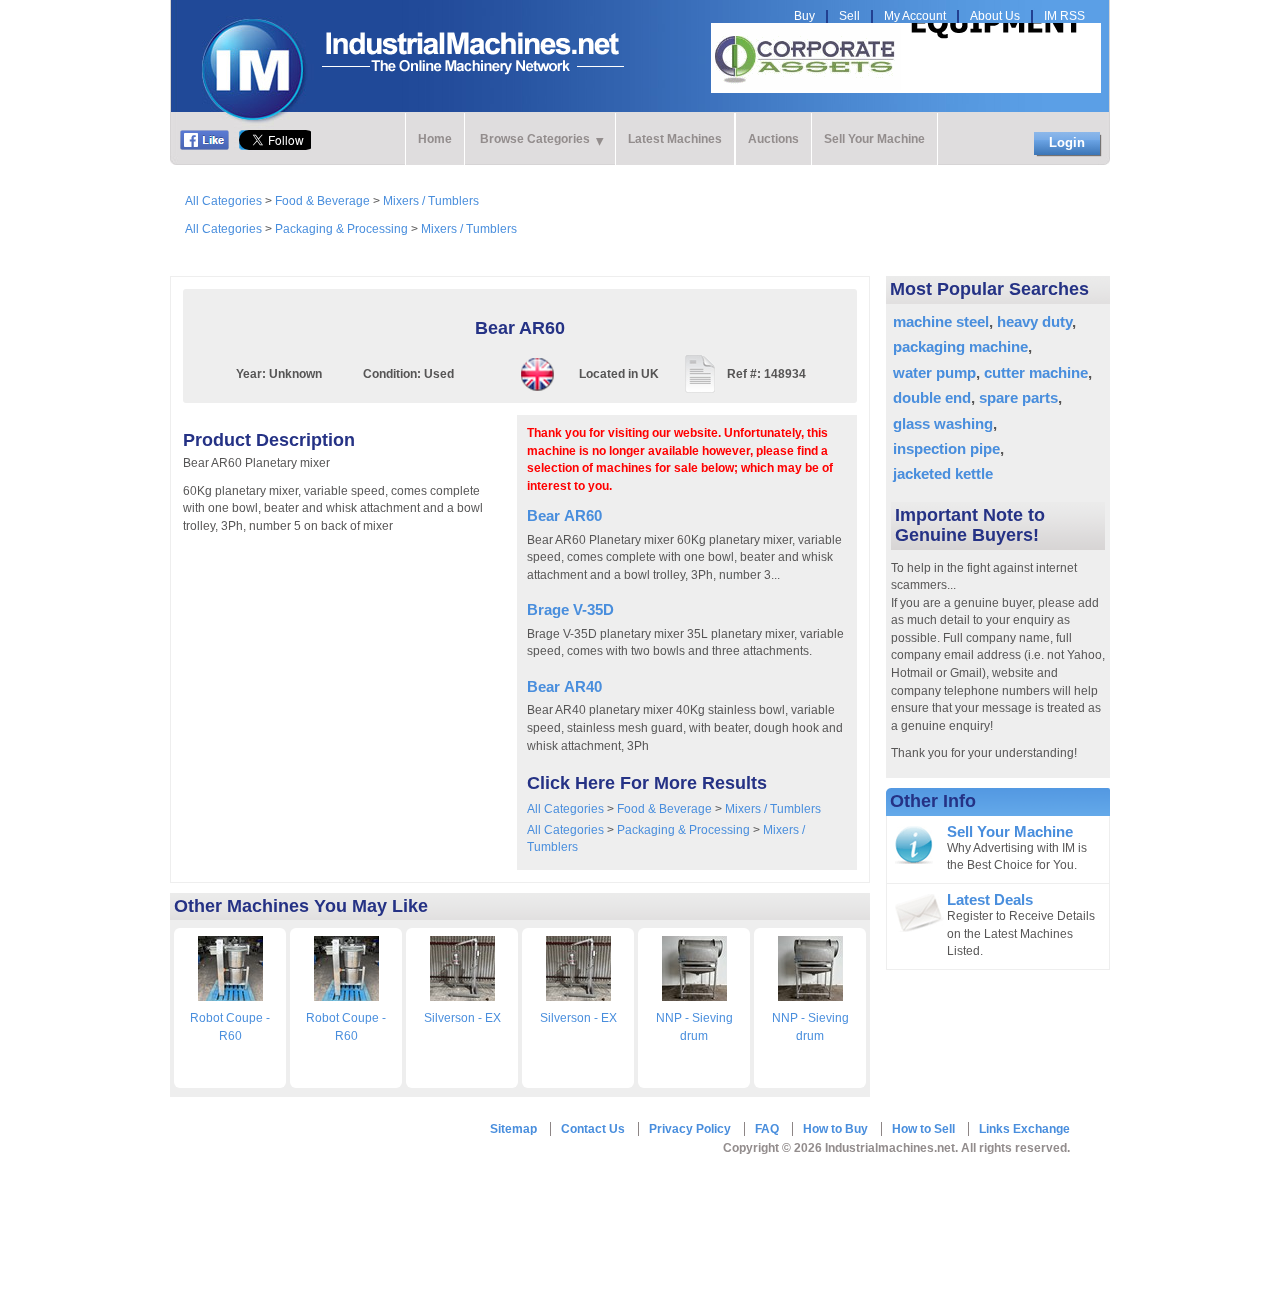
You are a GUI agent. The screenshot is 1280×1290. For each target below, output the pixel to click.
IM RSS (1064, 16)
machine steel (941, 321)
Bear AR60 (564, 515)
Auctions (773, 139)
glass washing (943, 423)
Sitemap (513, 1129)
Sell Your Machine (874, 139)
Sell (849, 16)
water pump (934, 372)
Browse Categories (535, 139)
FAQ (767, 1129)
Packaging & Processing (341, 229)
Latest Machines (675, 139)
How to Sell (923, 1129)
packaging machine (960, 346)
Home (435, 139)
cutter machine (1036, 372)
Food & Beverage (322, 201)
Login (1067, 142)
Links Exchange (1024, 1129)
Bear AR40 (564, 686)
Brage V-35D (570, 609)
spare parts (1018, 397)
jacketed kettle (943, 473)
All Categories (223, 201)
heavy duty (1034, 321)
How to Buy (835, 1129)
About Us (995, 16)
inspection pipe (946, 448)
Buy (804, 16)
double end (932, 397)
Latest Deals (990, 900)
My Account (915, 16)
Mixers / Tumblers (431, 201)
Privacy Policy (690, 1129)
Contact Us (593, 1129)
